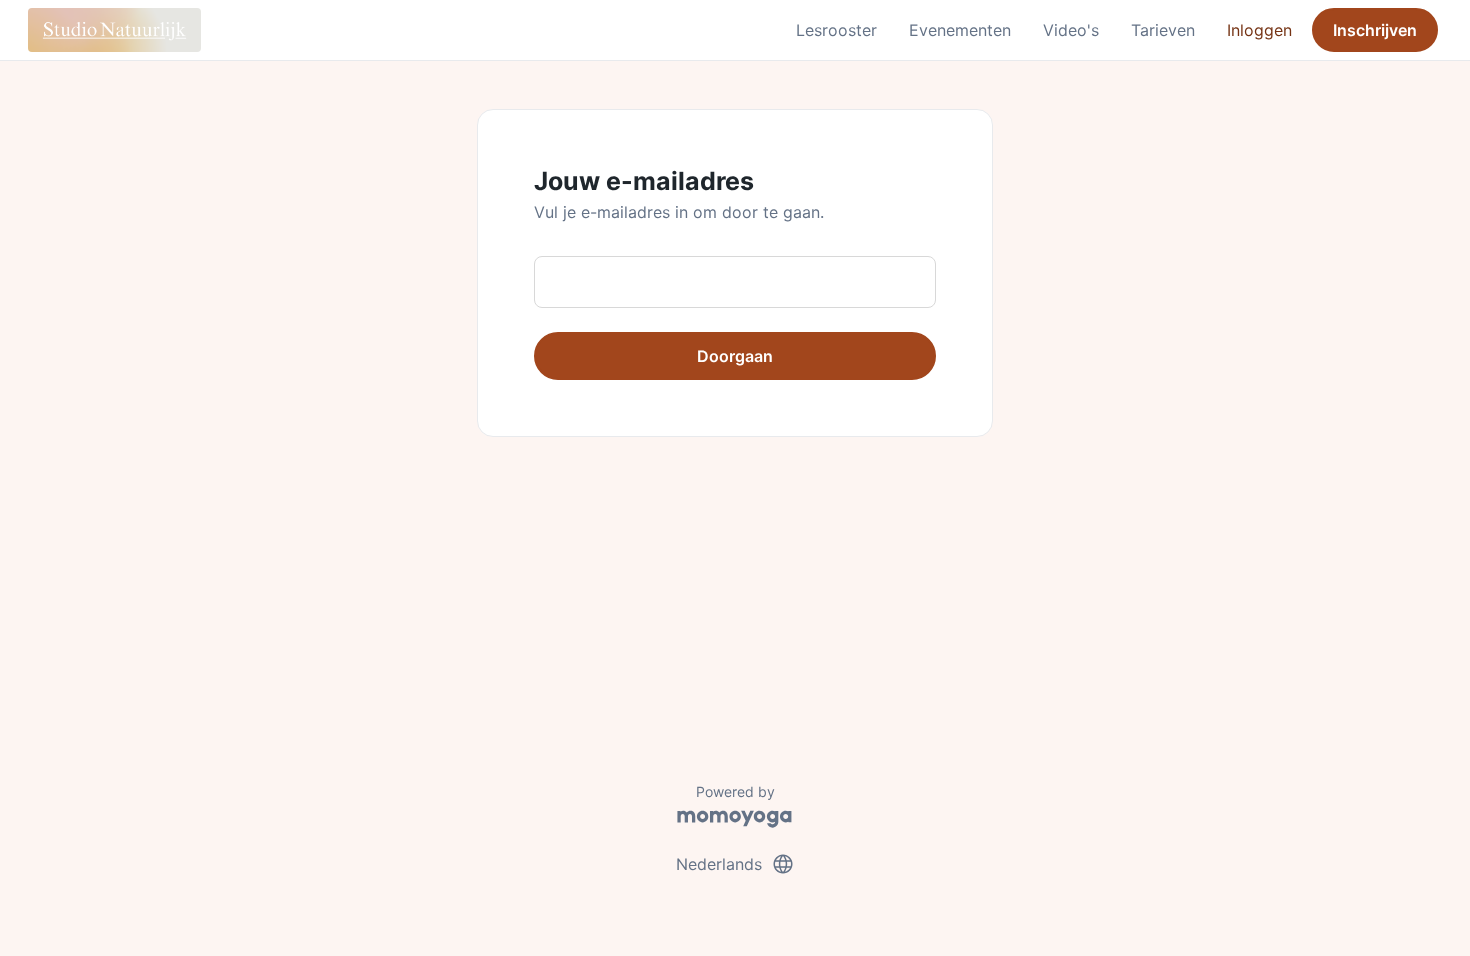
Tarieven (1163, 30)
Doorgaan (735, 356)
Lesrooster (836, 30)
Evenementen (960, 30)
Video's (1071, 30)
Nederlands (735, 864)
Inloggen (1259, 30)
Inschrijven (1375, 30)
